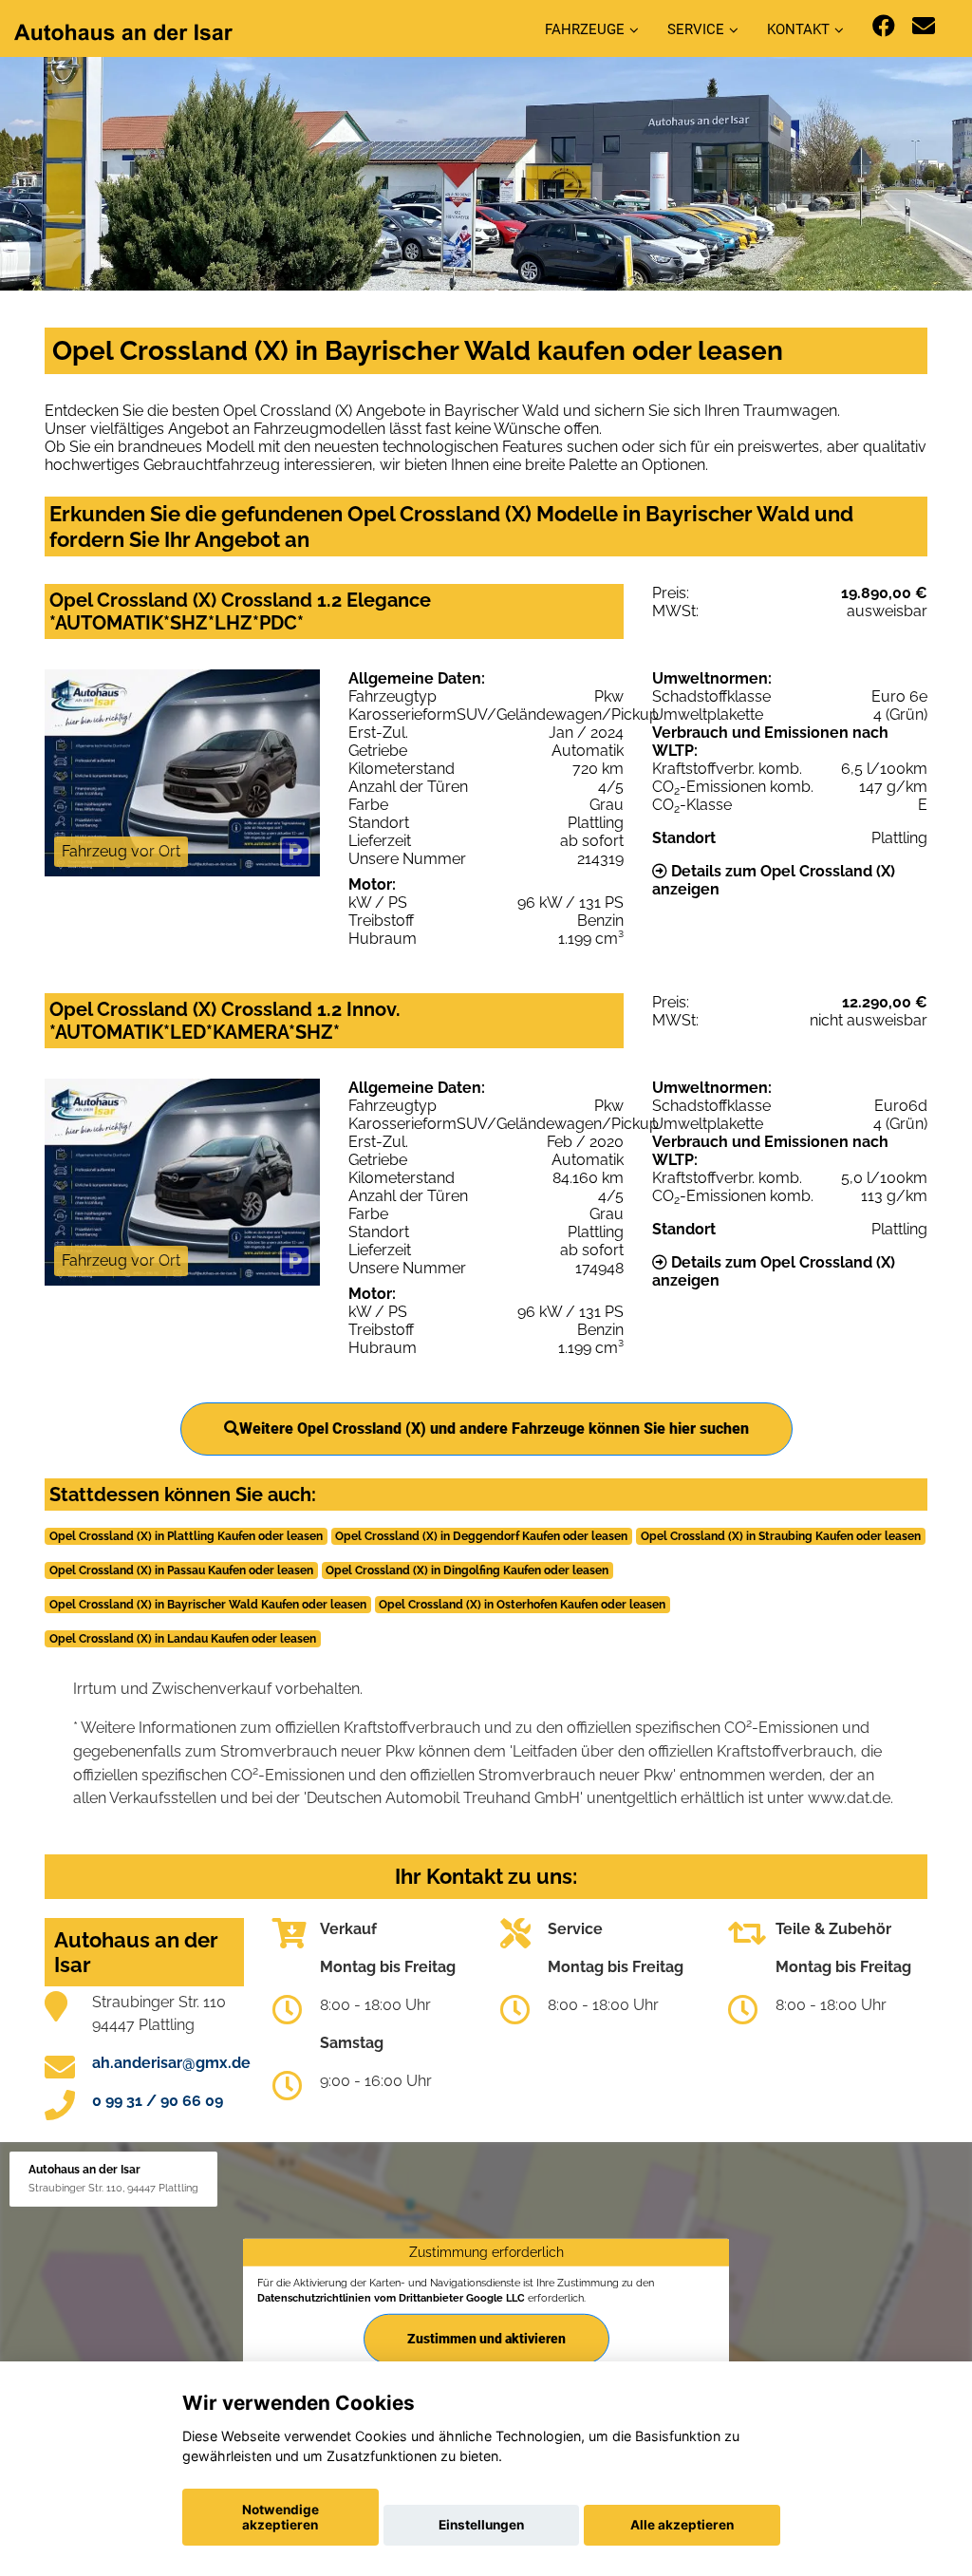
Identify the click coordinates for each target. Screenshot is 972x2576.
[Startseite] (123, 31)
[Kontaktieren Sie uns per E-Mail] (924, 26)
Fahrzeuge (585, 29)
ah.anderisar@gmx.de (171, 2063)
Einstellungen (481, 2525)
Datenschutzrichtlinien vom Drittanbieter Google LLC (391, 2298)
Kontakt (798, 29)
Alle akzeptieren (682, 2525)
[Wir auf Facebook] (884, 26)
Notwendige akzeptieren (280, 2517)
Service (696, 29)
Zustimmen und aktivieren (486, 2338)
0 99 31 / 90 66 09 (158, 2101)
